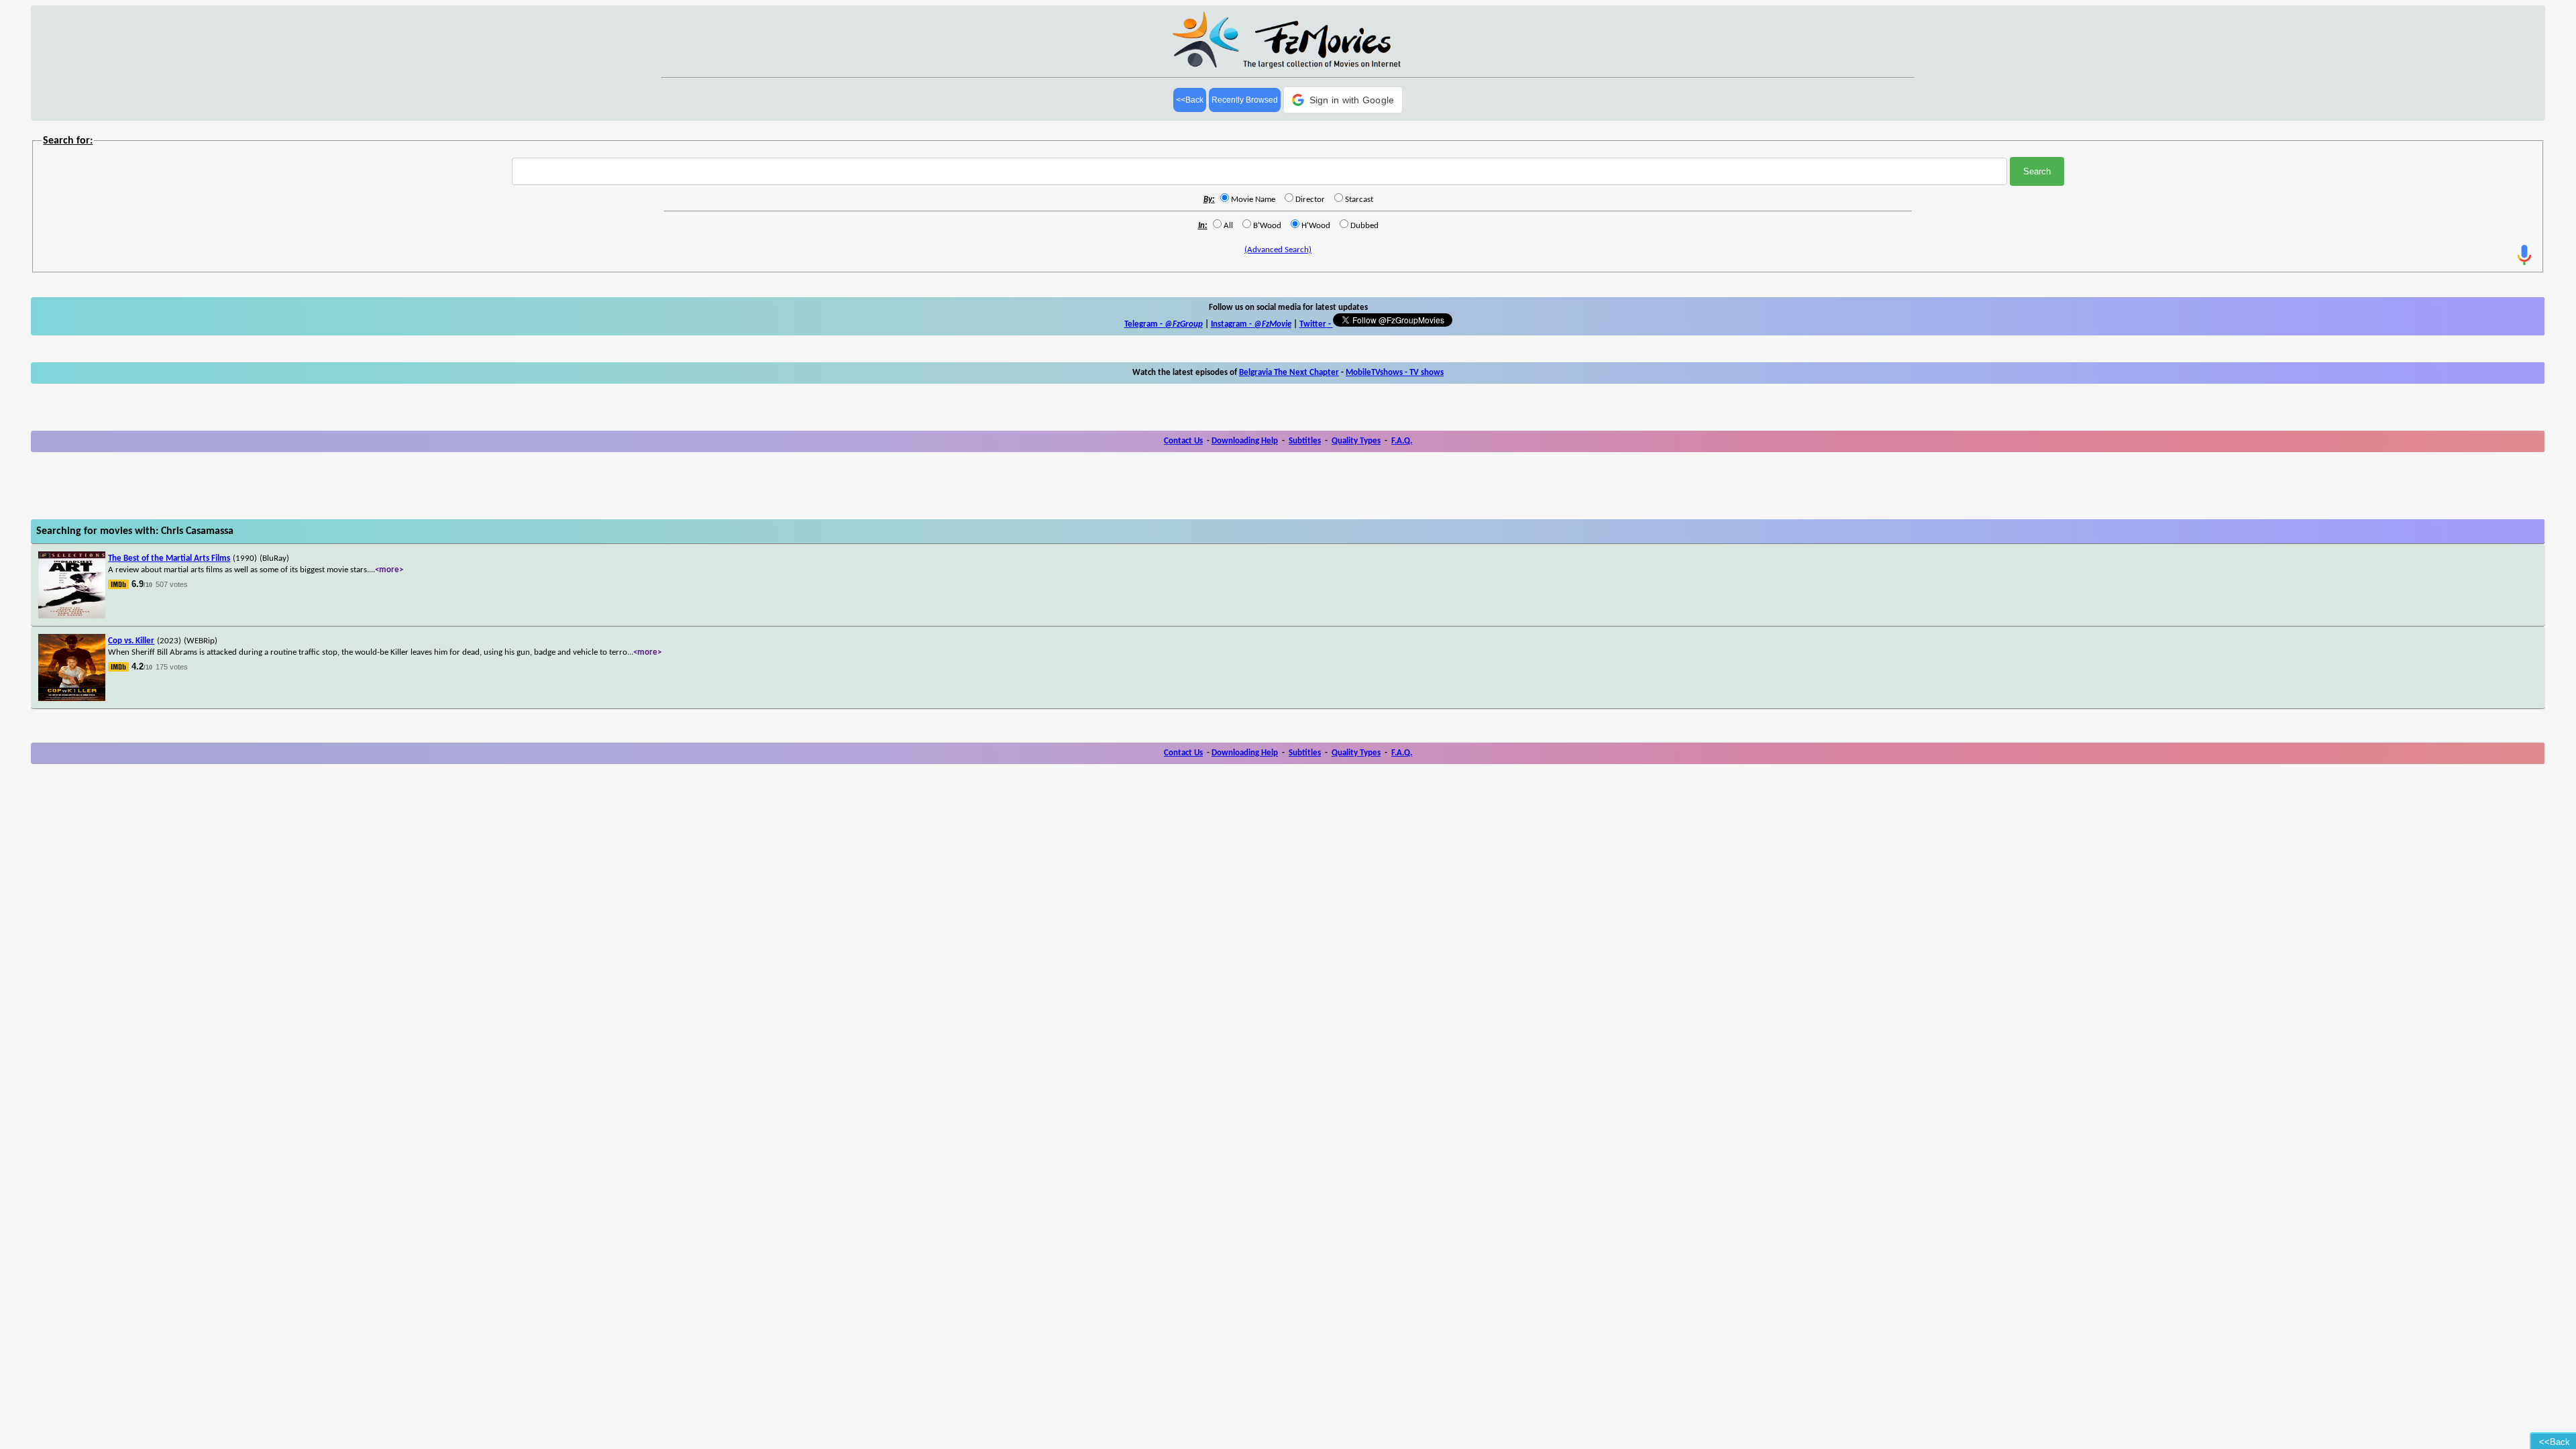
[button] (1343, 100)
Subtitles (1305, 441)
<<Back (1190, 100)
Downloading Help (1245, 441)
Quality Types (1356, 441)
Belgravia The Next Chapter (1289, 373)
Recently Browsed (1245, 100)
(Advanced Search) (1278, 250)
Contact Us (1183, 441)
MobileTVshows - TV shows (1395, 373)
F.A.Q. (1402, 441)
